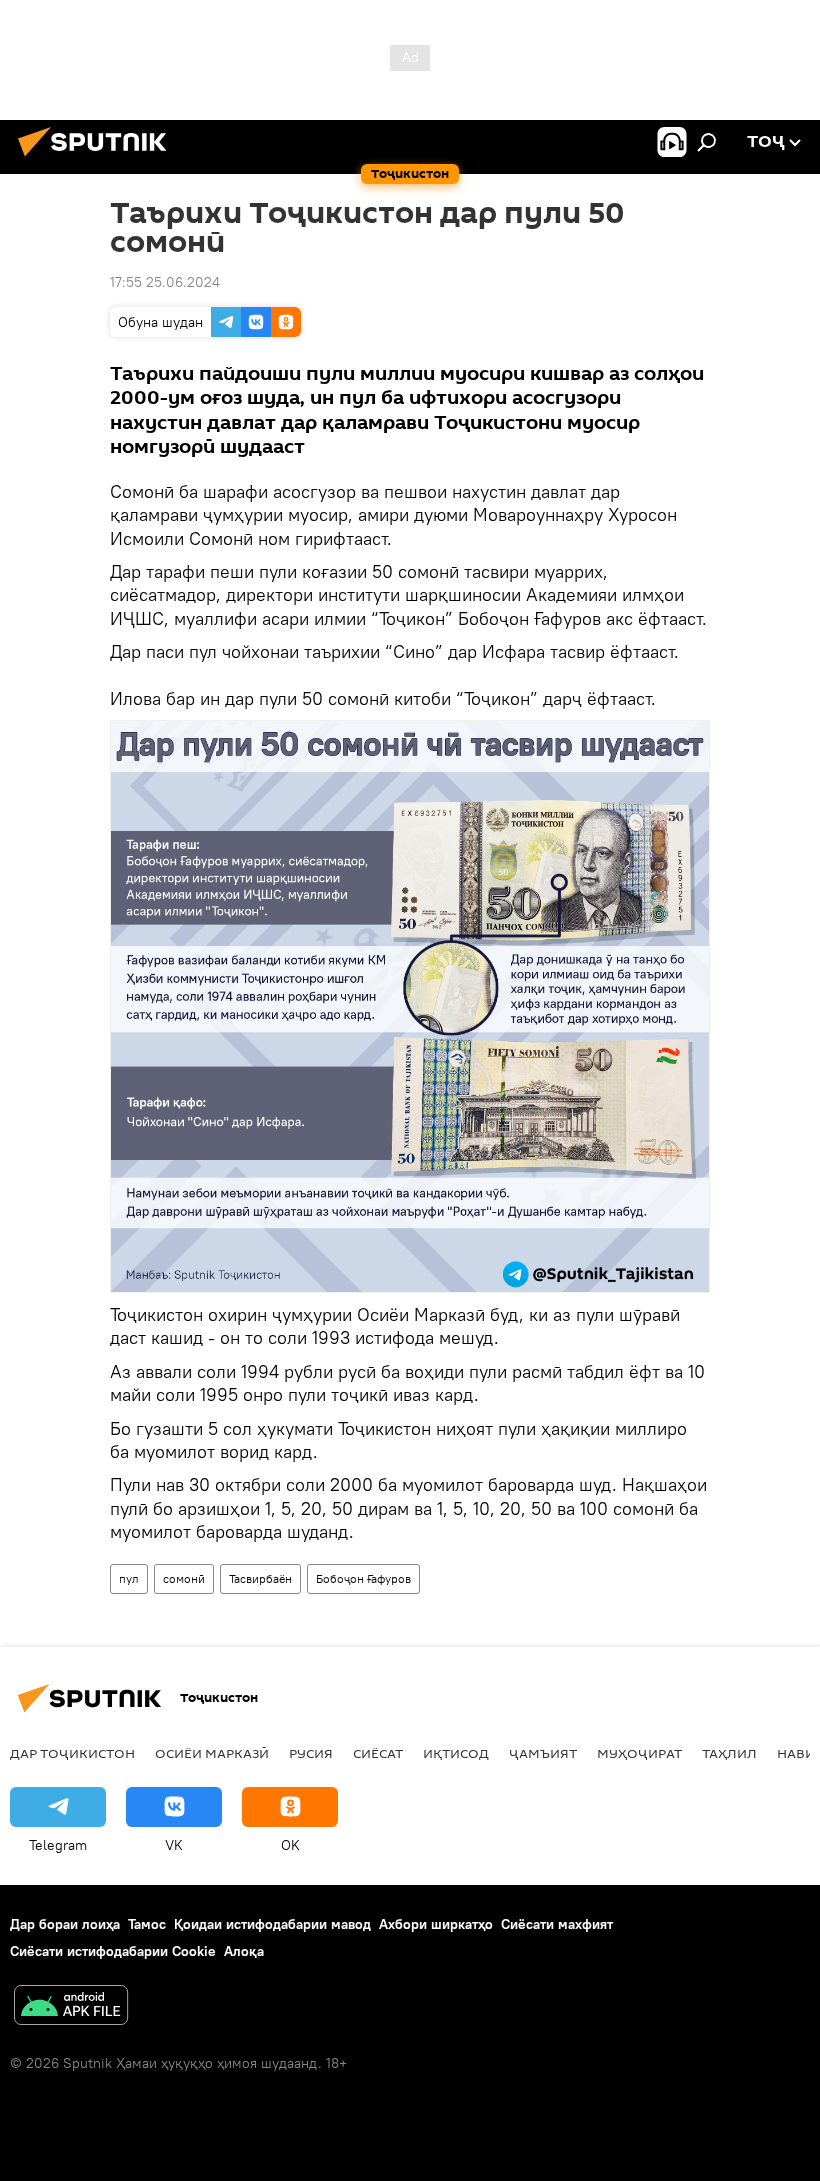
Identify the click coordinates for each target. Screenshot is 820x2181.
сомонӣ (184, 1578)
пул (129, 1578)
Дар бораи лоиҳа (65, 1924)
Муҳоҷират (639, 1753)
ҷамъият (543, 1753)
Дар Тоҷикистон (72, 1753)
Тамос (147, 1924)
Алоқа (244, 1951)
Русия (311, 1753)
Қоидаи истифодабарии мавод (272, 1924)
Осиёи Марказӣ (212, 1753)
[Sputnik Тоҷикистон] (98, 159)
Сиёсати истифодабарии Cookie (113, 1951)
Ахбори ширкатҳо (436, 1924)
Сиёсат (378, 1753)
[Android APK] (71, 2007)
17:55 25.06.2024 (165, 282)
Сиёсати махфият (557, 1924)
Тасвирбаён (260, 1578)
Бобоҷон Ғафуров (363, 1578)
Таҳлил (729, 1753)
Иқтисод (456, 1753)
